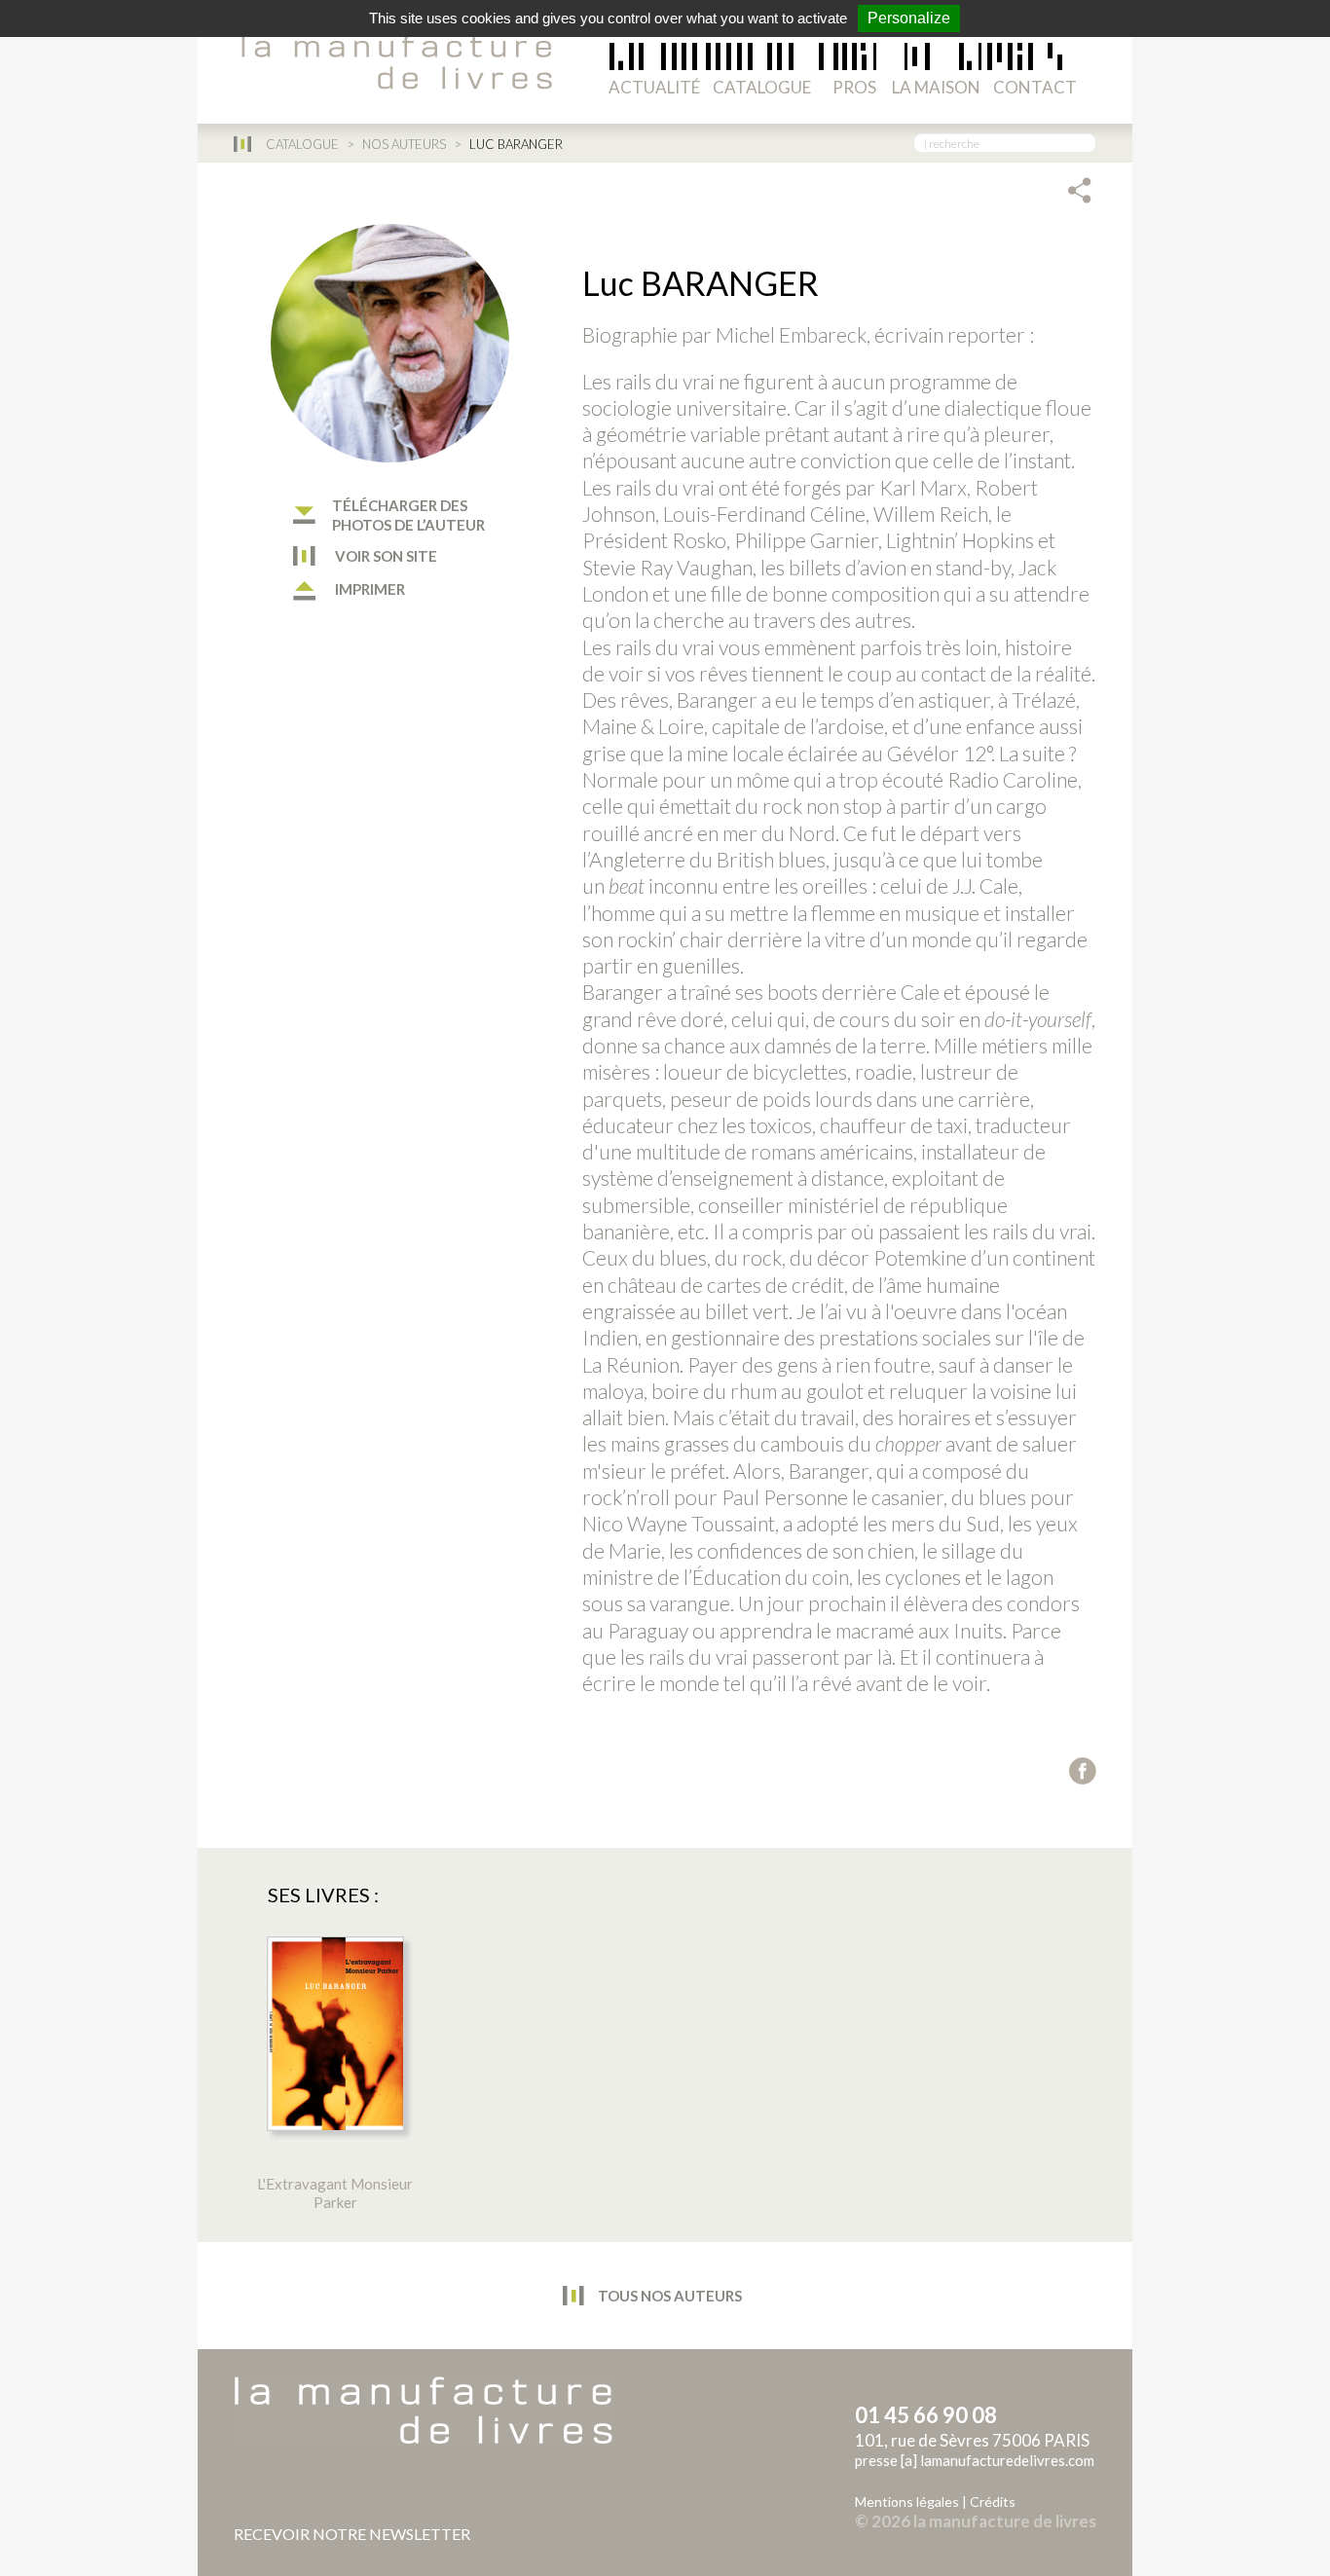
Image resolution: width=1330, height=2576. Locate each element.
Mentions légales (907, 2502)
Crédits (993, 2502)
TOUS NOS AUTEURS (668, 2296)
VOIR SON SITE (385, 556)
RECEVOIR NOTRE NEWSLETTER (352, 2534)
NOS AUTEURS (404, 144)
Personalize (909, 18)
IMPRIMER (369, 589)
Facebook (1083, 1771)
